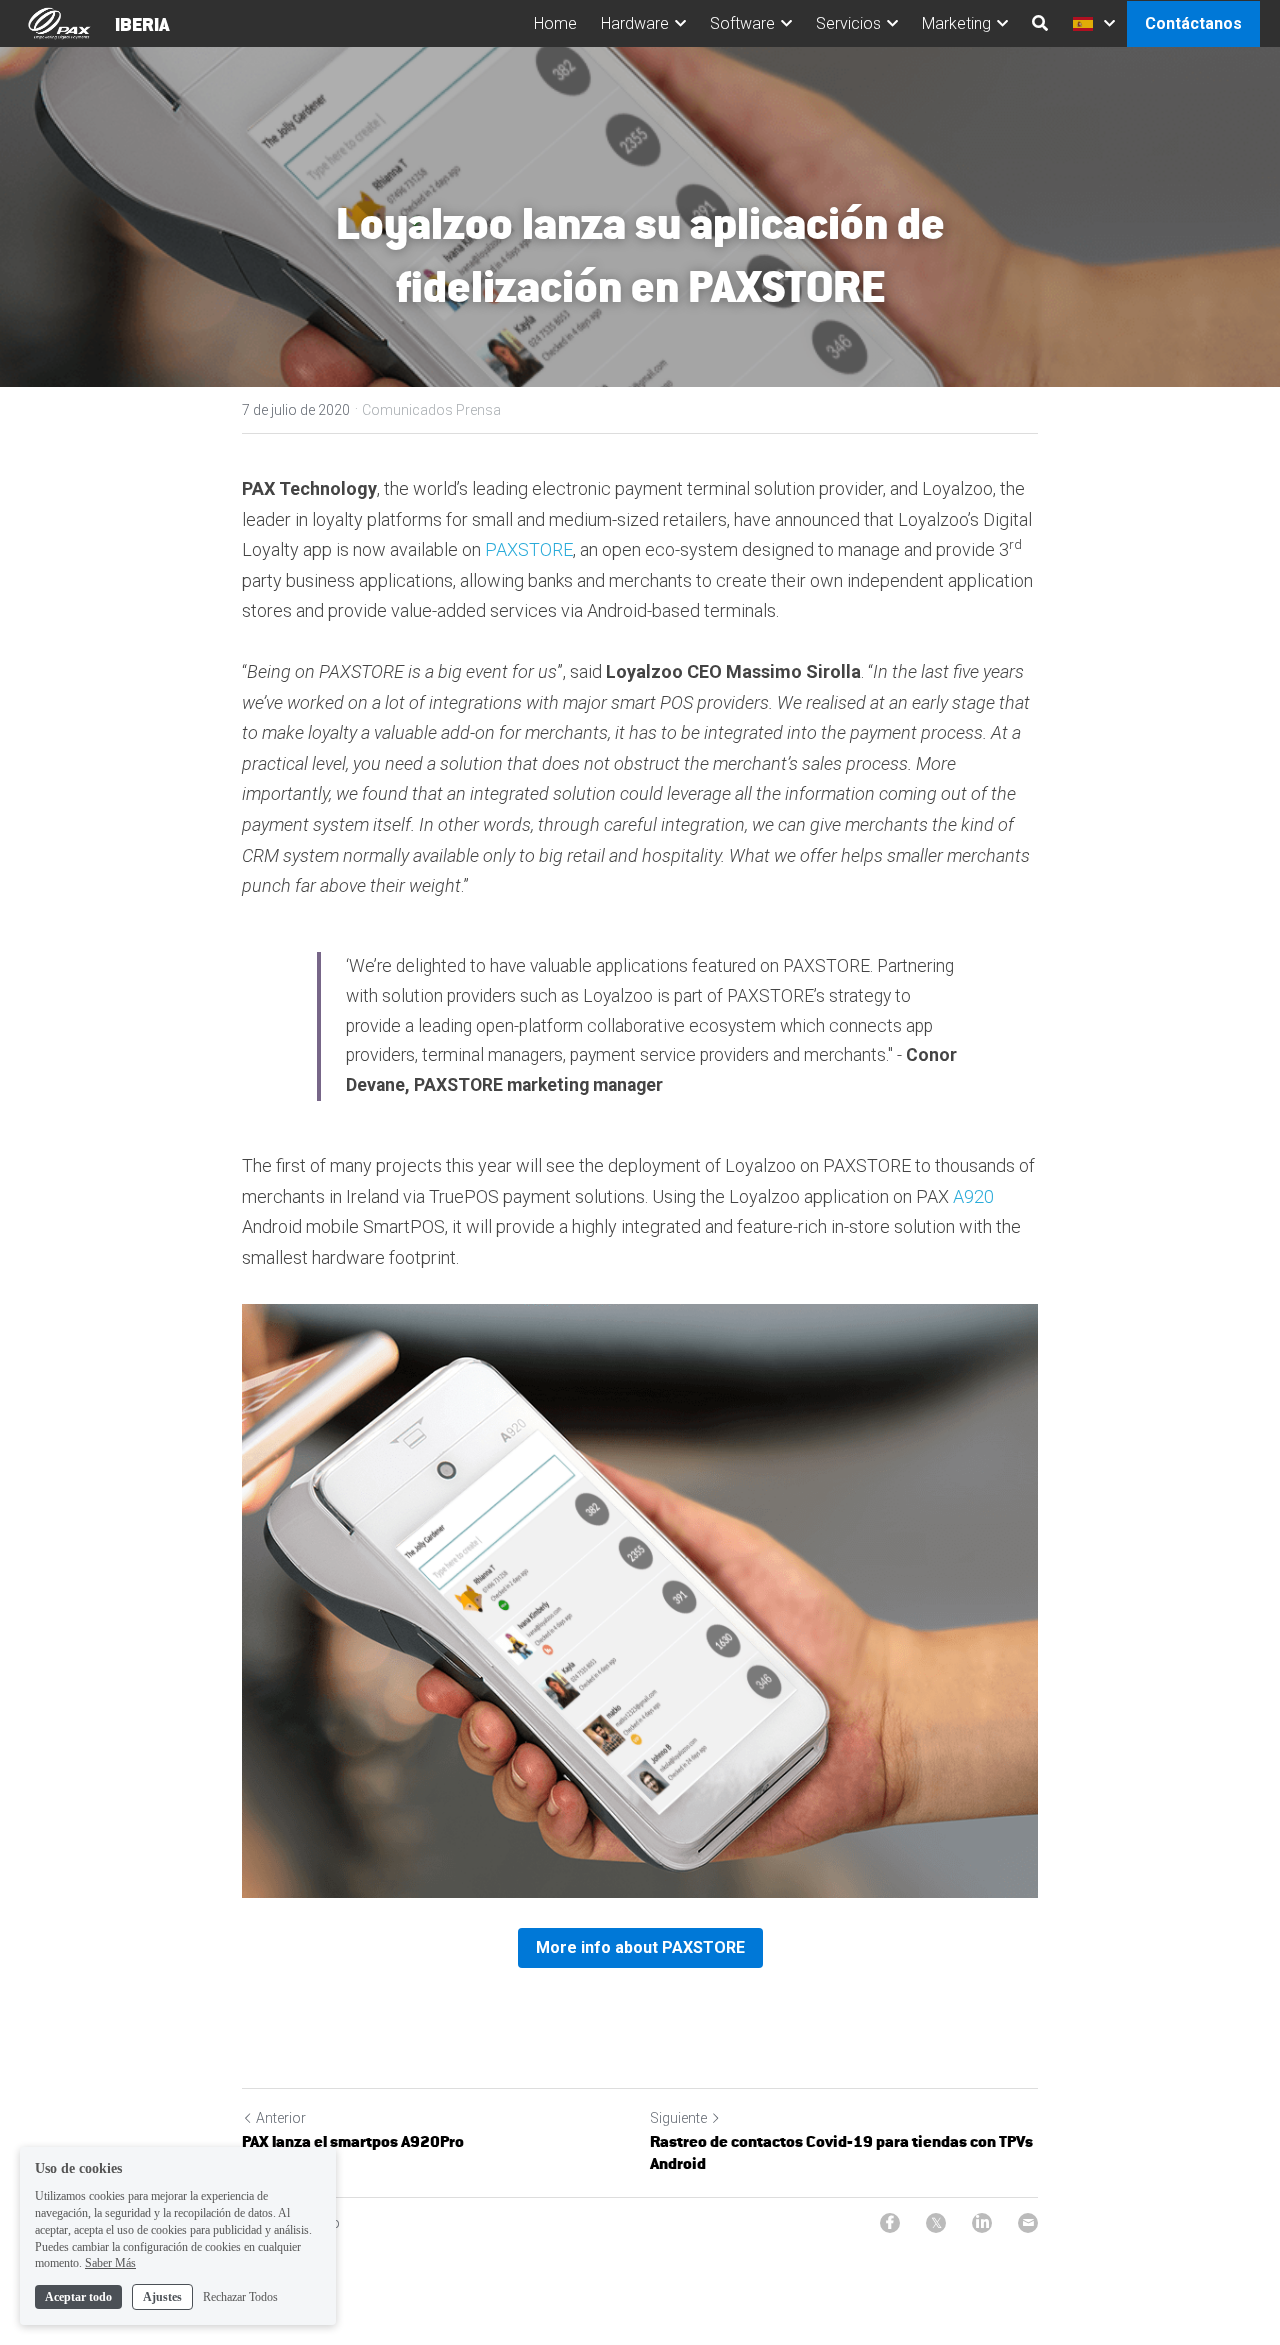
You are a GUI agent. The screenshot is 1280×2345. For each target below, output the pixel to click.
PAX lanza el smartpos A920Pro (353, 2141)
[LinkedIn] (982, 2223)
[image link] (59, 21)
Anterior (281, 2118)
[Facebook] (890, 2223)
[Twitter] (936, 2223)
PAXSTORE (529, 549)
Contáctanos (1193, 23)
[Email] (1028, 2223)
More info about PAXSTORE (640, 1947)
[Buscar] (1040, 23)
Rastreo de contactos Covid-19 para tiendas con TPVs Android (841, 2152)
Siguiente (678, 2118)
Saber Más (110, 2263)
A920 (973, 1196)
